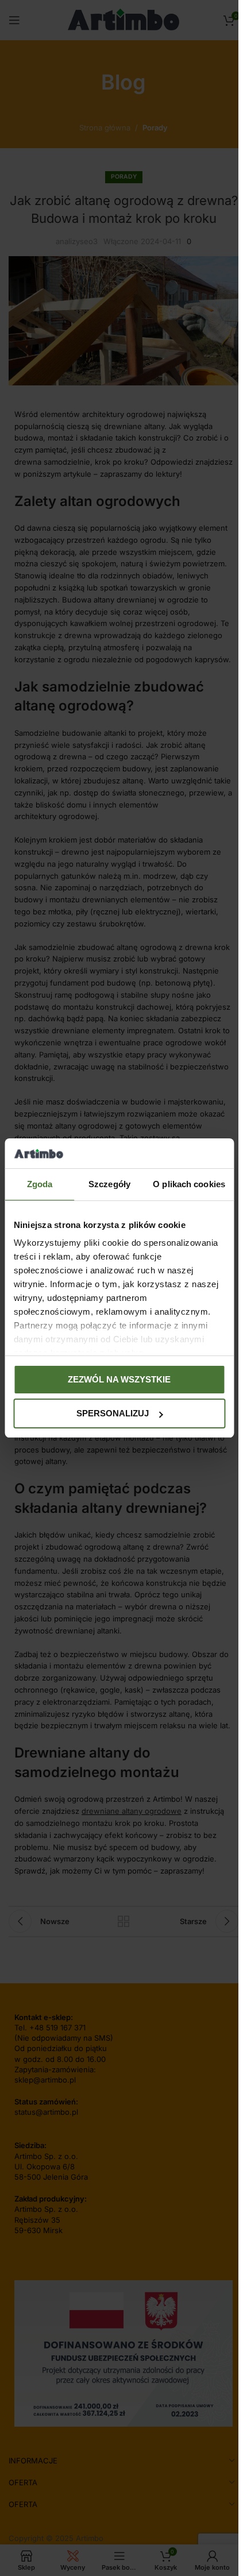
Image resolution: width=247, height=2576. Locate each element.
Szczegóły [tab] (109, 1184)
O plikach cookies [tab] (189, 1184)
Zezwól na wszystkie (119, 1379)
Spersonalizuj (113, 1413)
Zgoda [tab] (40, 1184)
